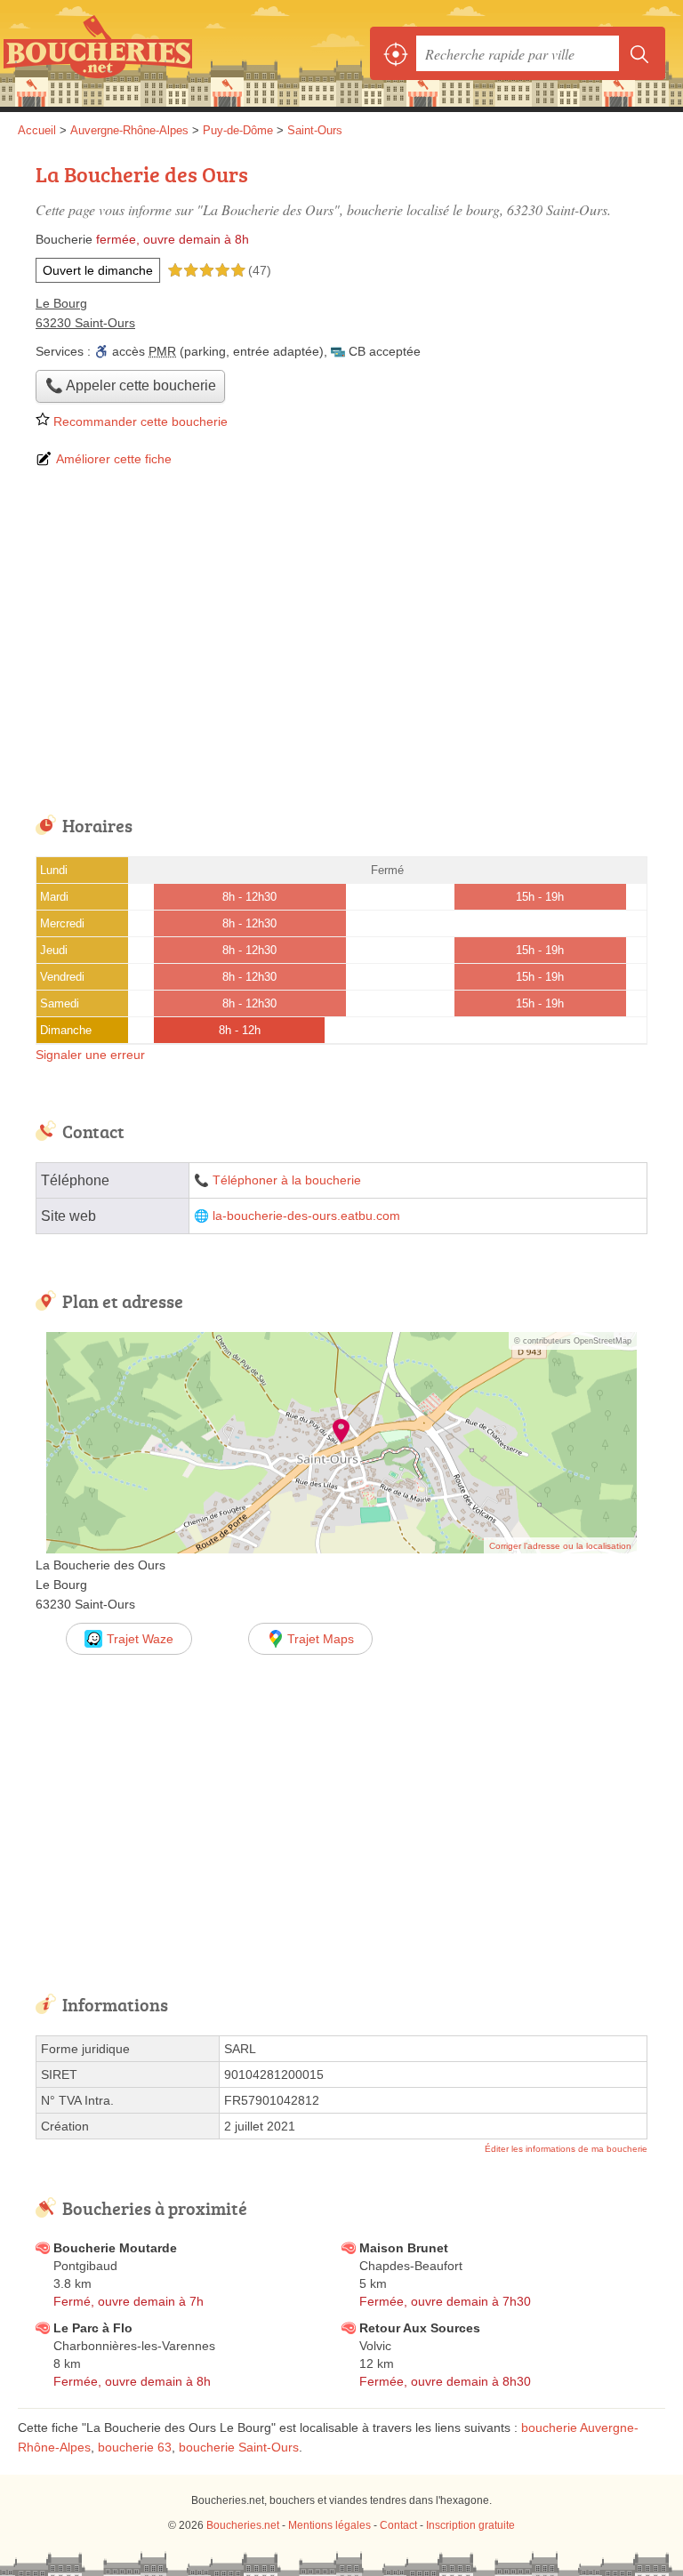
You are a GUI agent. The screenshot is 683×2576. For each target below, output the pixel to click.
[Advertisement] (341, 643)
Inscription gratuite (470, 2525)
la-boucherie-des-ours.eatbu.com (306, 1216)
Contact (398, 2525)
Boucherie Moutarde (115, 2248)
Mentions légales (329, 2525)
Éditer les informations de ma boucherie (566, 2149)
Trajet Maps (321, 1639)
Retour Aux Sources (420, 2328)
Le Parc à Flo (93, 2328)
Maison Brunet (404, 2248)
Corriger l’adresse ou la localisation (560, 1546)
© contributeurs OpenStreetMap (573, 1341)
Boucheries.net (98, 53)
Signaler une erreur (90, 1055)
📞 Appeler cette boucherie (131, 385)
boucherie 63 (135, 2447)
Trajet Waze (140, 1639)
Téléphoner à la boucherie (287, 1180)
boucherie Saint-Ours (239, 2447)
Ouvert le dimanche (98, 270)
